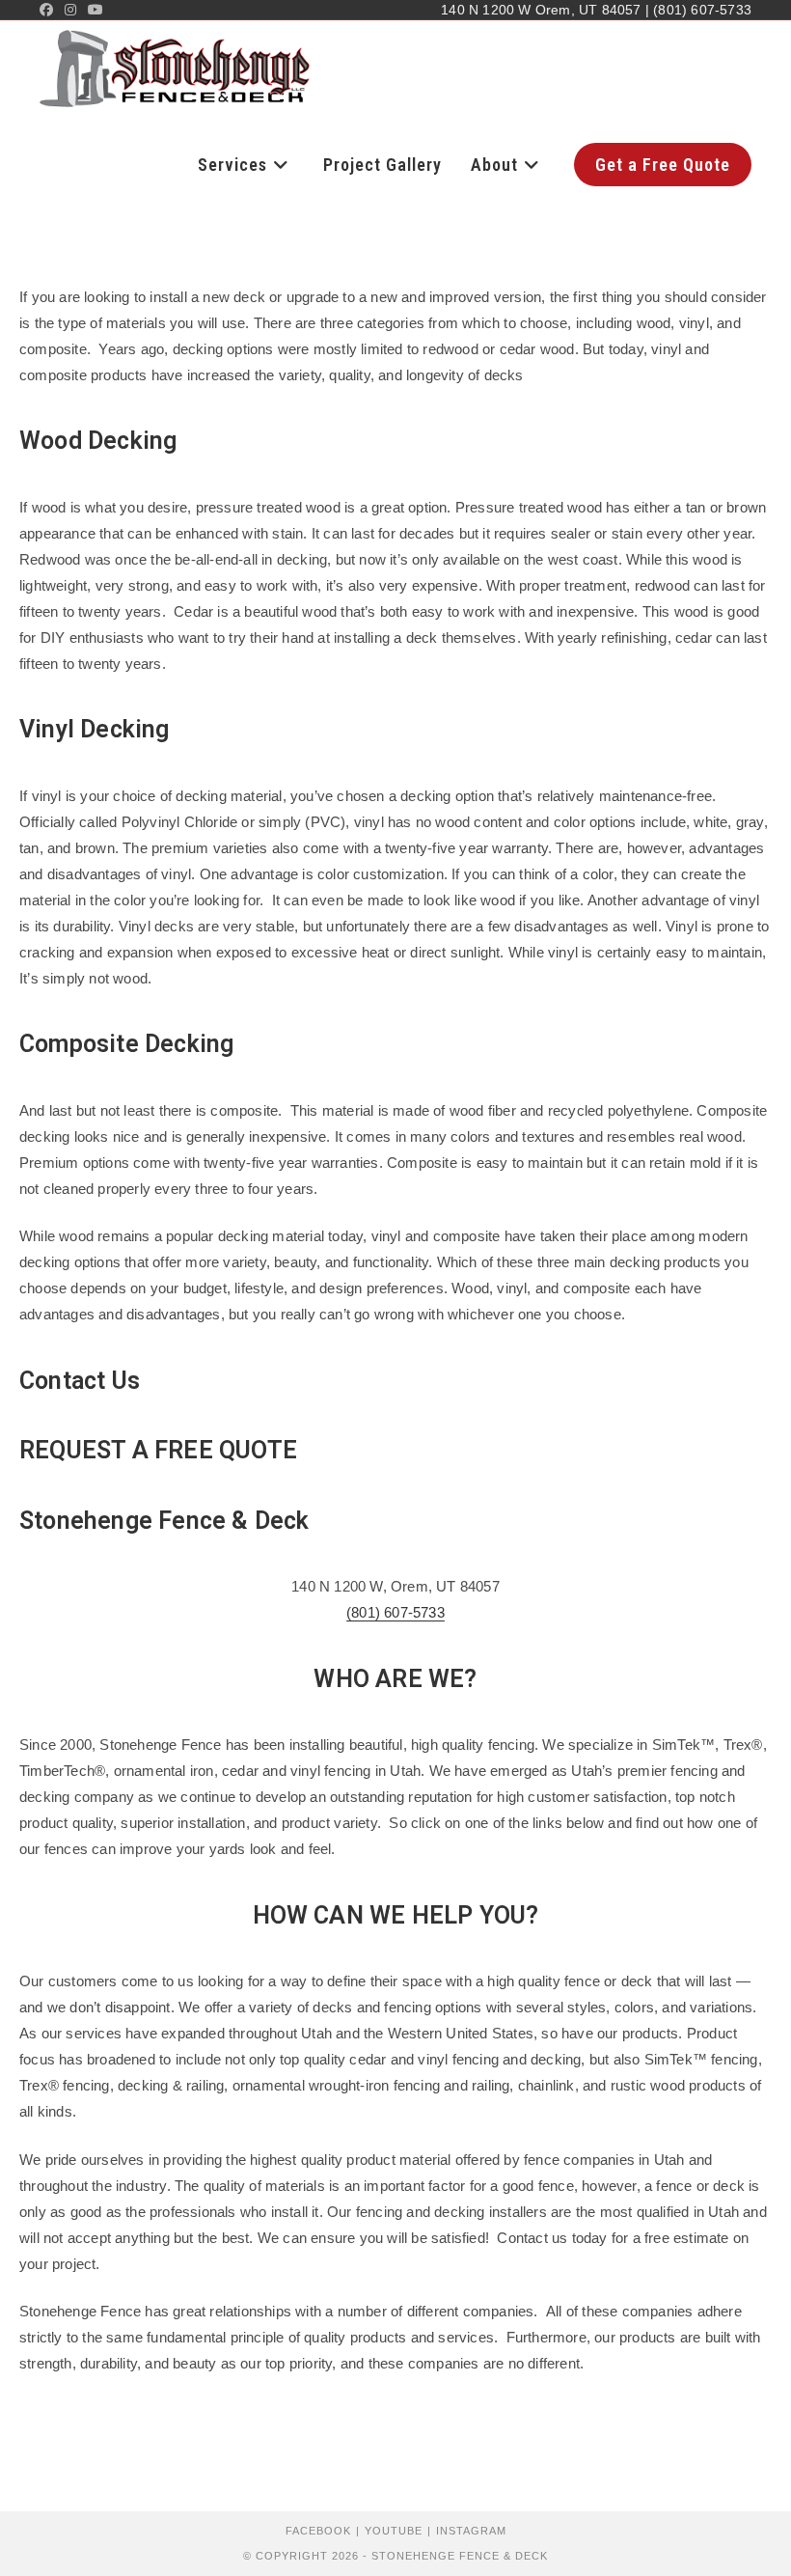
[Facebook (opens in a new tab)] (49, 10)
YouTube (394, 2531)
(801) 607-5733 (395, 1612)
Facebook (318, 2531)
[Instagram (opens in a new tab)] (70, 10)
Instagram (471, 2531)
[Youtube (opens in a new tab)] (95, 10)
